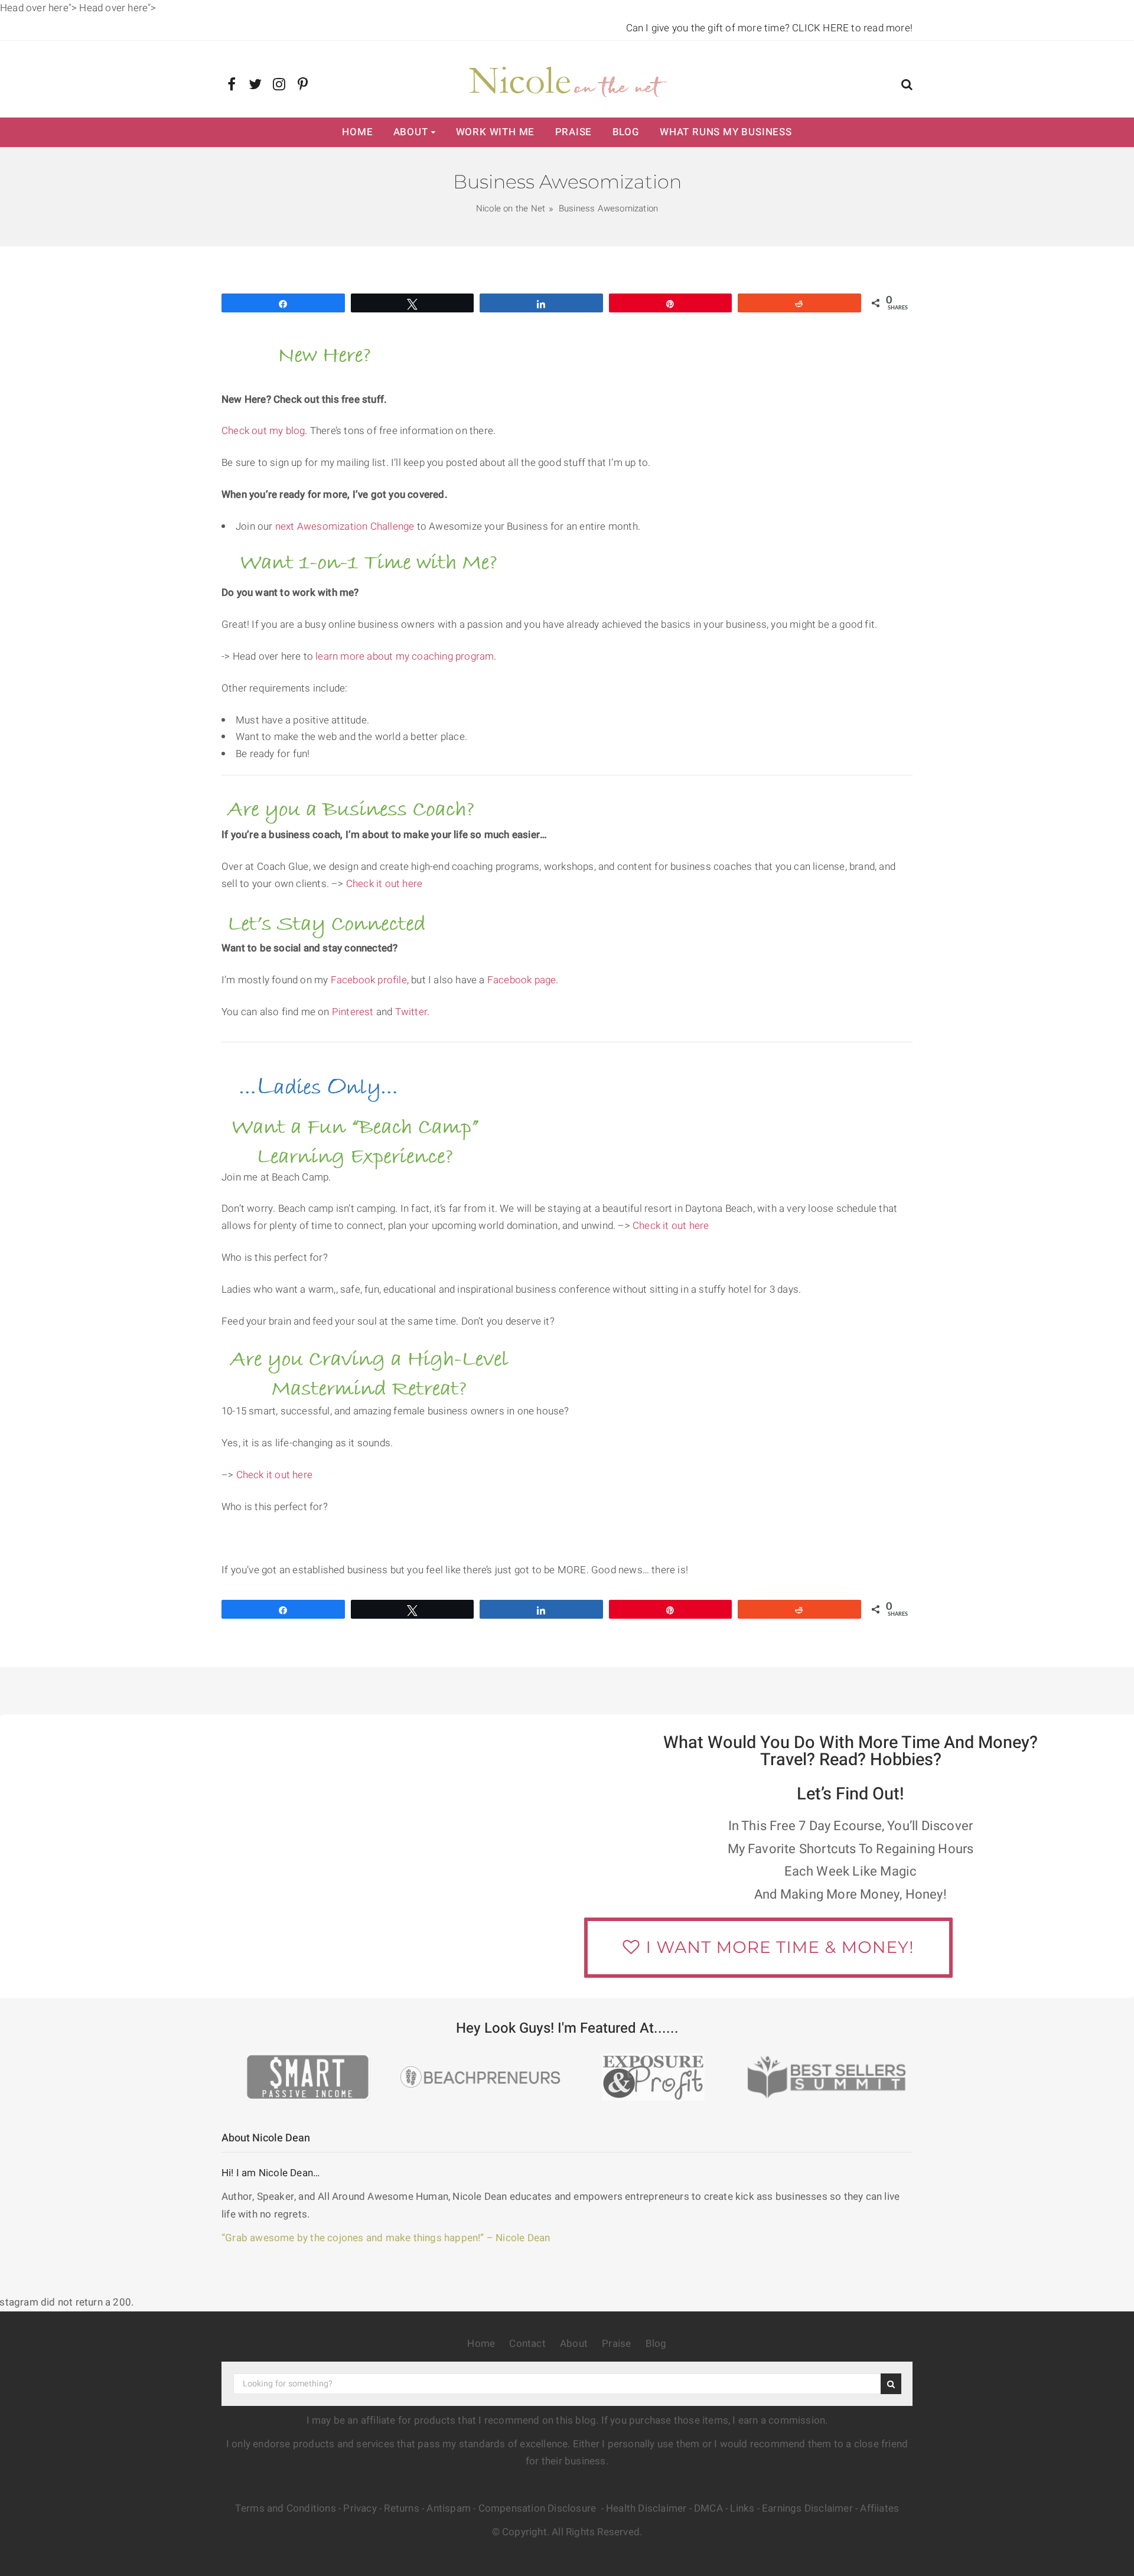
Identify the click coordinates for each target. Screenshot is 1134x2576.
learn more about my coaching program (405, 656)
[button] (907, 86)
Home (357, 132)
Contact (527, 2344)
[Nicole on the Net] (567, 79)
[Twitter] (255, 85)
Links (742, 2508)
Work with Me (496, 132)
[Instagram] (279, 85)
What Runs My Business (726, 132)
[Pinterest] (303, 85)
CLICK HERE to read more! (852, 28)
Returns (401, 2508)
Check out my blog (263, 431)
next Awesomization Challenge (345, 526)
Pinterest (354, 1012)
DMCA (708, 2508)
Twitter (411, 1012)
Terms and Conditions (286, 2508)
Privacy (360, 2508)
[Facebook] (232, 85)
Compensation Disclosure (539, 2508)
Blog (626, 132)
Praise (574, 132)
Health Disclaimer (646, 2508)
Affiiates (879, 2508)
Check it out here (384, 884)
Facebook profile (369, 980)
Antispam (449, 2508)
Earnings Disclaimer (807, 2508)
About (411, 132)
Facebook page (522, 980)
